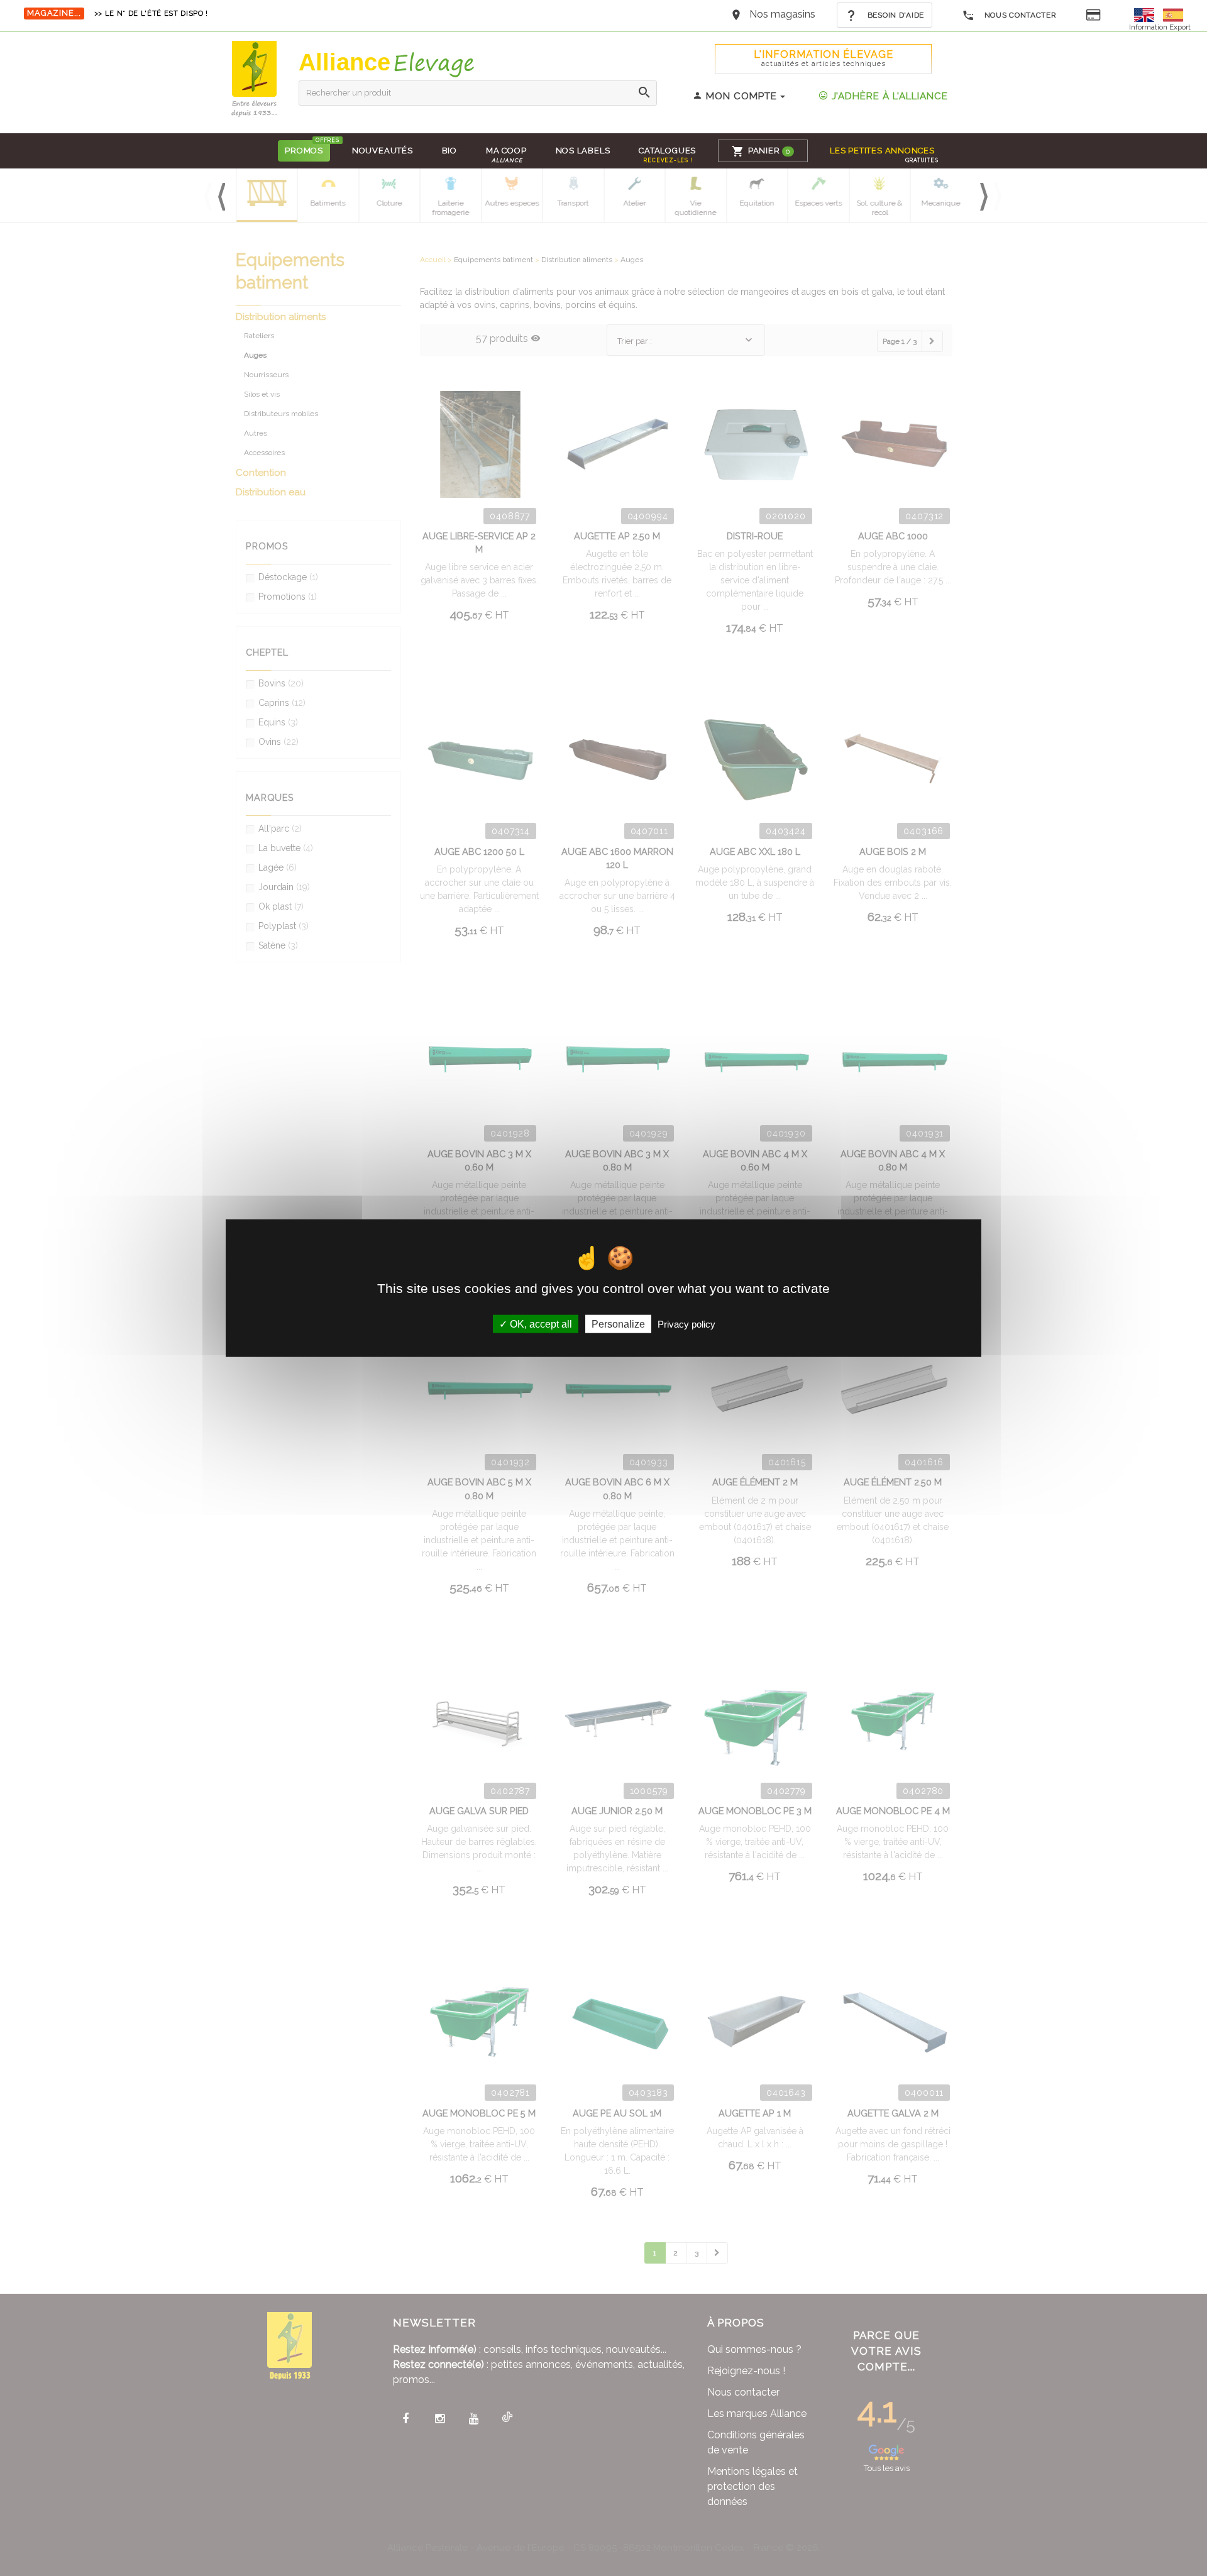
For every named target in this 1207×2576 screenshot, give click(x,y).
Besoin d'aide (895, 15)
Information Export (1160, 27)
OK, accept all (540, 1324)
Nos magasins (782, 14)
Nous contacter (1019, 15)
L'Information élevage (824, 58)
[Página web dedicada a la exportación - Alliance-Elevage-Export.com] (1173, 14)
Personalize (618, 1324)
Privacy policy (686, 1324)
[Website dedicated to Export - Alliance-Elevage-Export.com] (1147, 14)
